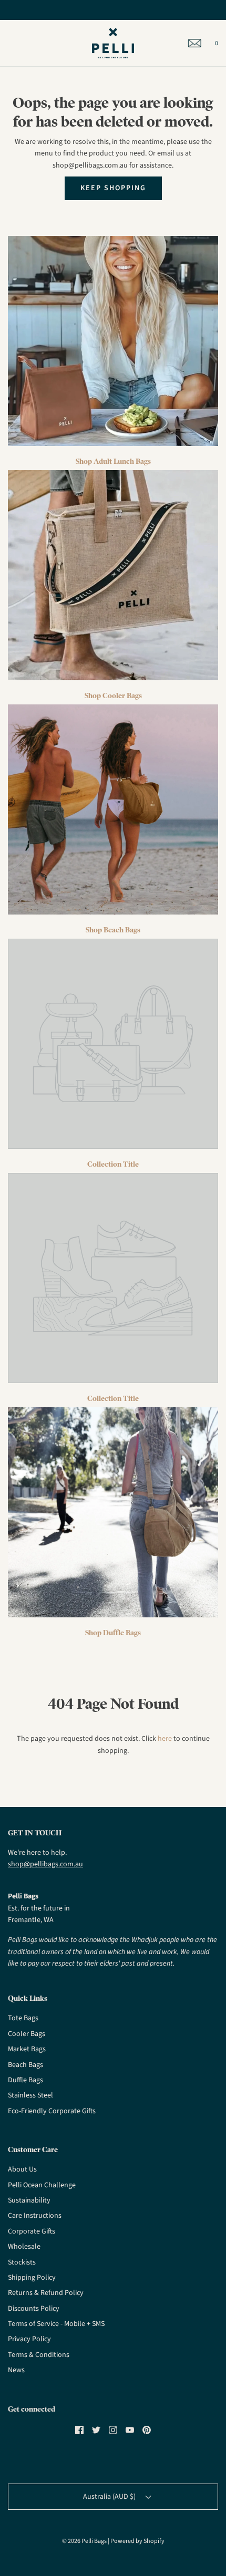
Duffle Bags (25, 2080)
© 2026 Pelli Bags (84, 2541)
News (16, 2370)
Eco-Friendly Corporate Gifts (52, 2111)
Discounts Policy (34, 2309)
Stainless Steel (30, 2095)
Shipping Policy (32, 2278)
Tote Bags (23, 2018)
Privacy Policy (29, 2339)
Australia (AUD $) (110, 2497)
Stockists (22, 2262)
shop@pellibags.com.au (45, 1864)
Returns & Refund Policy (46, 2293)
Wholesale (24, 2247)
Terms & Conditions (39, 2355)
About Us (22, 2169)
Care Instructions (35, 2216)
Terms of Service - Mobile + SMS (56, 2324)
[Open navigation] (8, 43)
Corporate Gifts (32, 2231)
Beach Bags (25, 2065)
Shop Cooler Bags (113, 695)
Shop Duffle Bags (113, 1633)
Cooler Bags (27, 2034)
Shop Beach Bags (113, 930)
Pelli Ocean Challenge (42, 2185)
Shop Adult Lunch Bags (113, 461)
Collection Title (113, 1164)
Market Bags (27, 2049)
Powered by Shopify (137, 2541)
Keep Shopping (113, 188)
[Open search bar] (20, 43)
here (165, 1739)
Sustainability (29, 2200)
